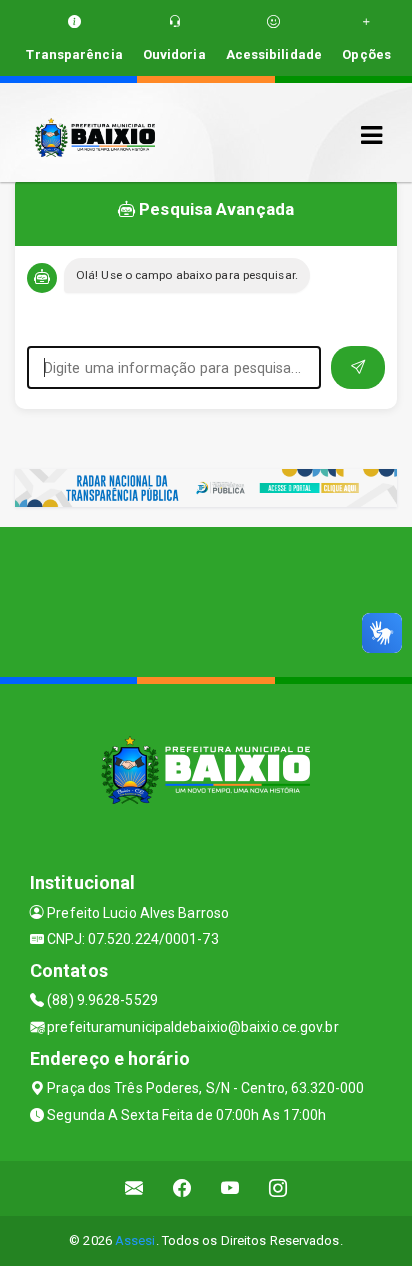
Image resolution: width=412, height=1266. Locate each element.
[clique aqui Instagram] (278, 1188)
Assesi (135, 1240)
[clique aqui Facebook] (182, 1188)
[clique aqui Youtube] (230, 1188)
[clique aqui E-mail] (134, 1188)
